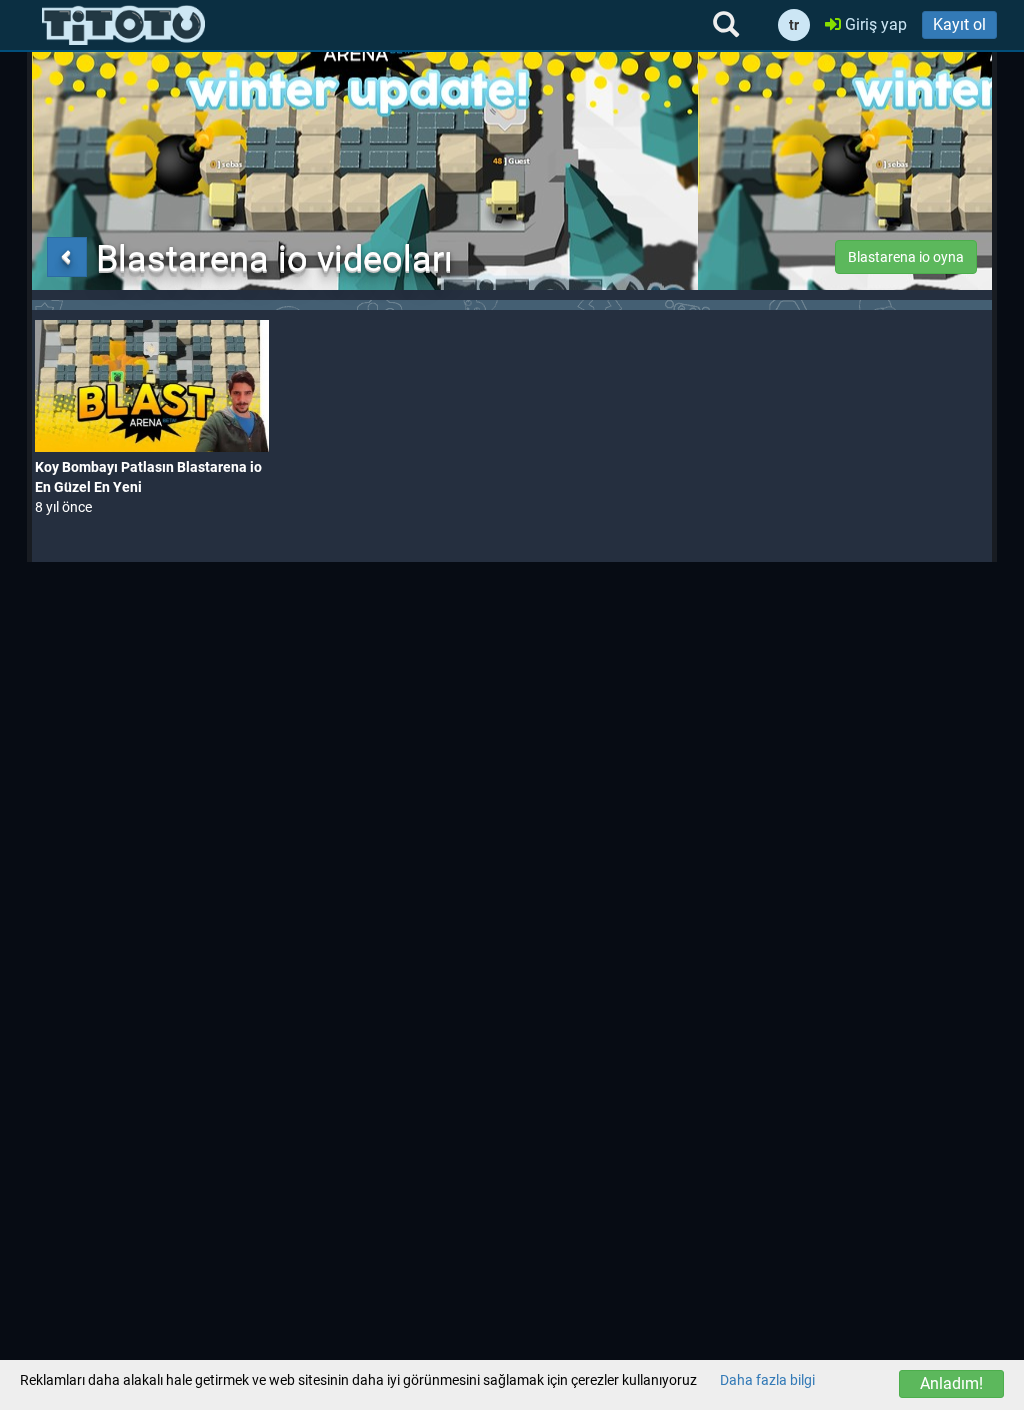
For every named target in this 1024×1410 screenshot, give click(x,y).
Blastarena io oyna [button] (906, 257)
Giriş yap (874, 24)
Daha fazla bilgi (767, 1380)
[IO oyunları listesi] (123, 25)
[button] (67, 257)
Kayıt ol (959, 24)
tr (794, 25)
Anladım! (951, 1383)
